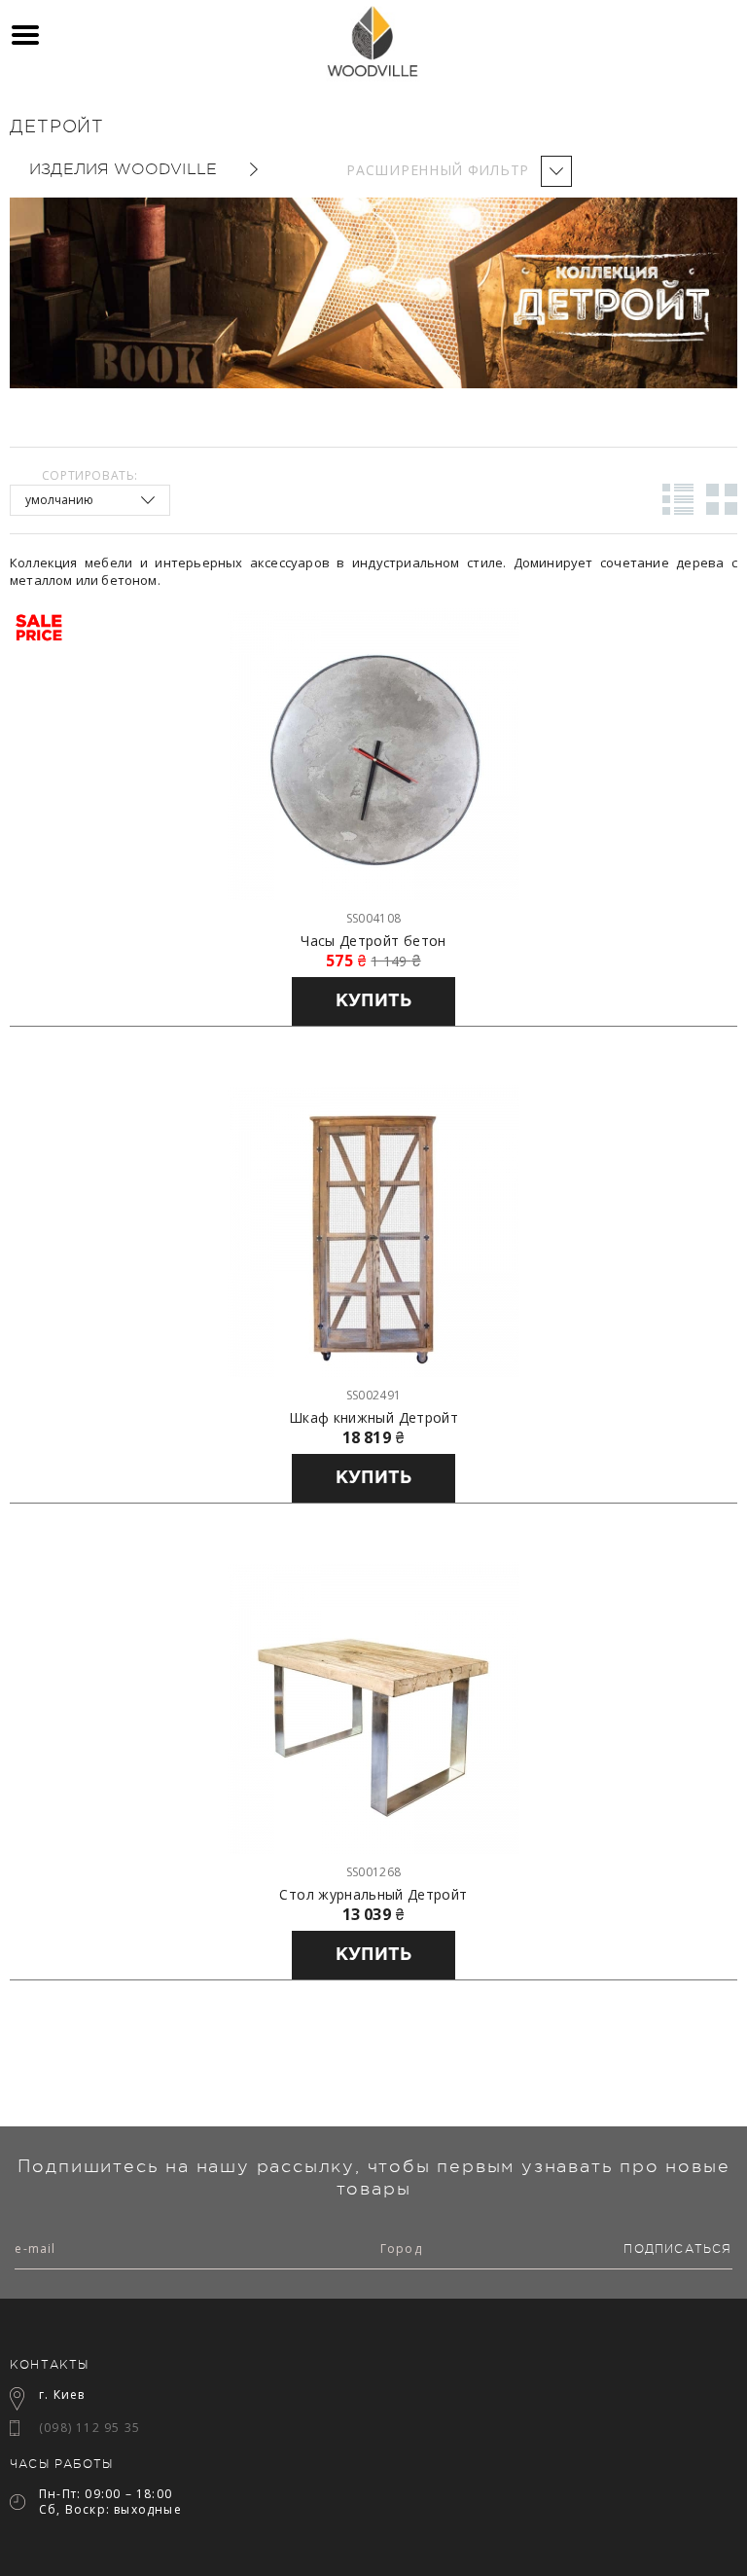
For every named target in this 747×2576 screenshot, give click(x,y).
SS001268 (373, 1872)
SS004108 (373, 918)
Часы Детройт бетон (373, 941)
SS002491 (373, 1395)
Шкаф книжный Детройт (373, 1418)
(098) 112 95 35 (89, 2428)
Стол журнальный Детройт (373, 1895)
